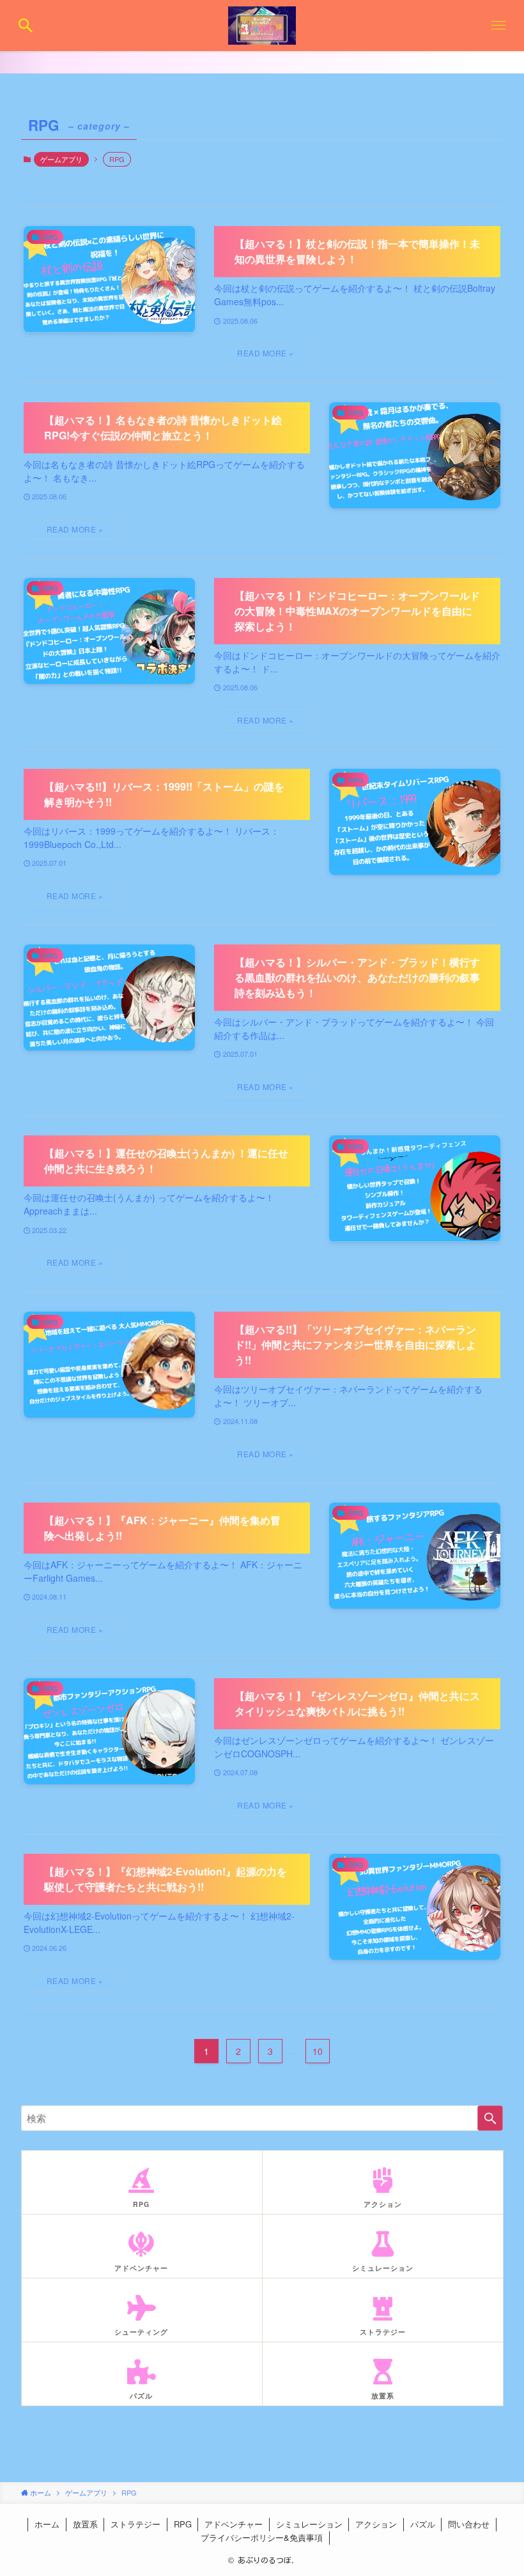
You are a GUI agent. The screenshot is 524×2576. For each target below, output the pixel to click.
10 (318, 2051)
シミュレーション (309, 2524)
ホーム (47, 2524)
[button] (26, 26)
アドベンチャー (234, 2524)
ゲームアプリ (61, 159)
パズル (423, 2524)
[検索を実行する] (490, 2118)
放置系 (85, 2524)
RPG (183, 2524)
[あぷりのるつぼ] (262, 26)
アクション (376, 2524)
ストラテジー (135, 2524)
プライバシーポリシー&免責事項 (262, 2537)
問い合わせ (469, 2524)
